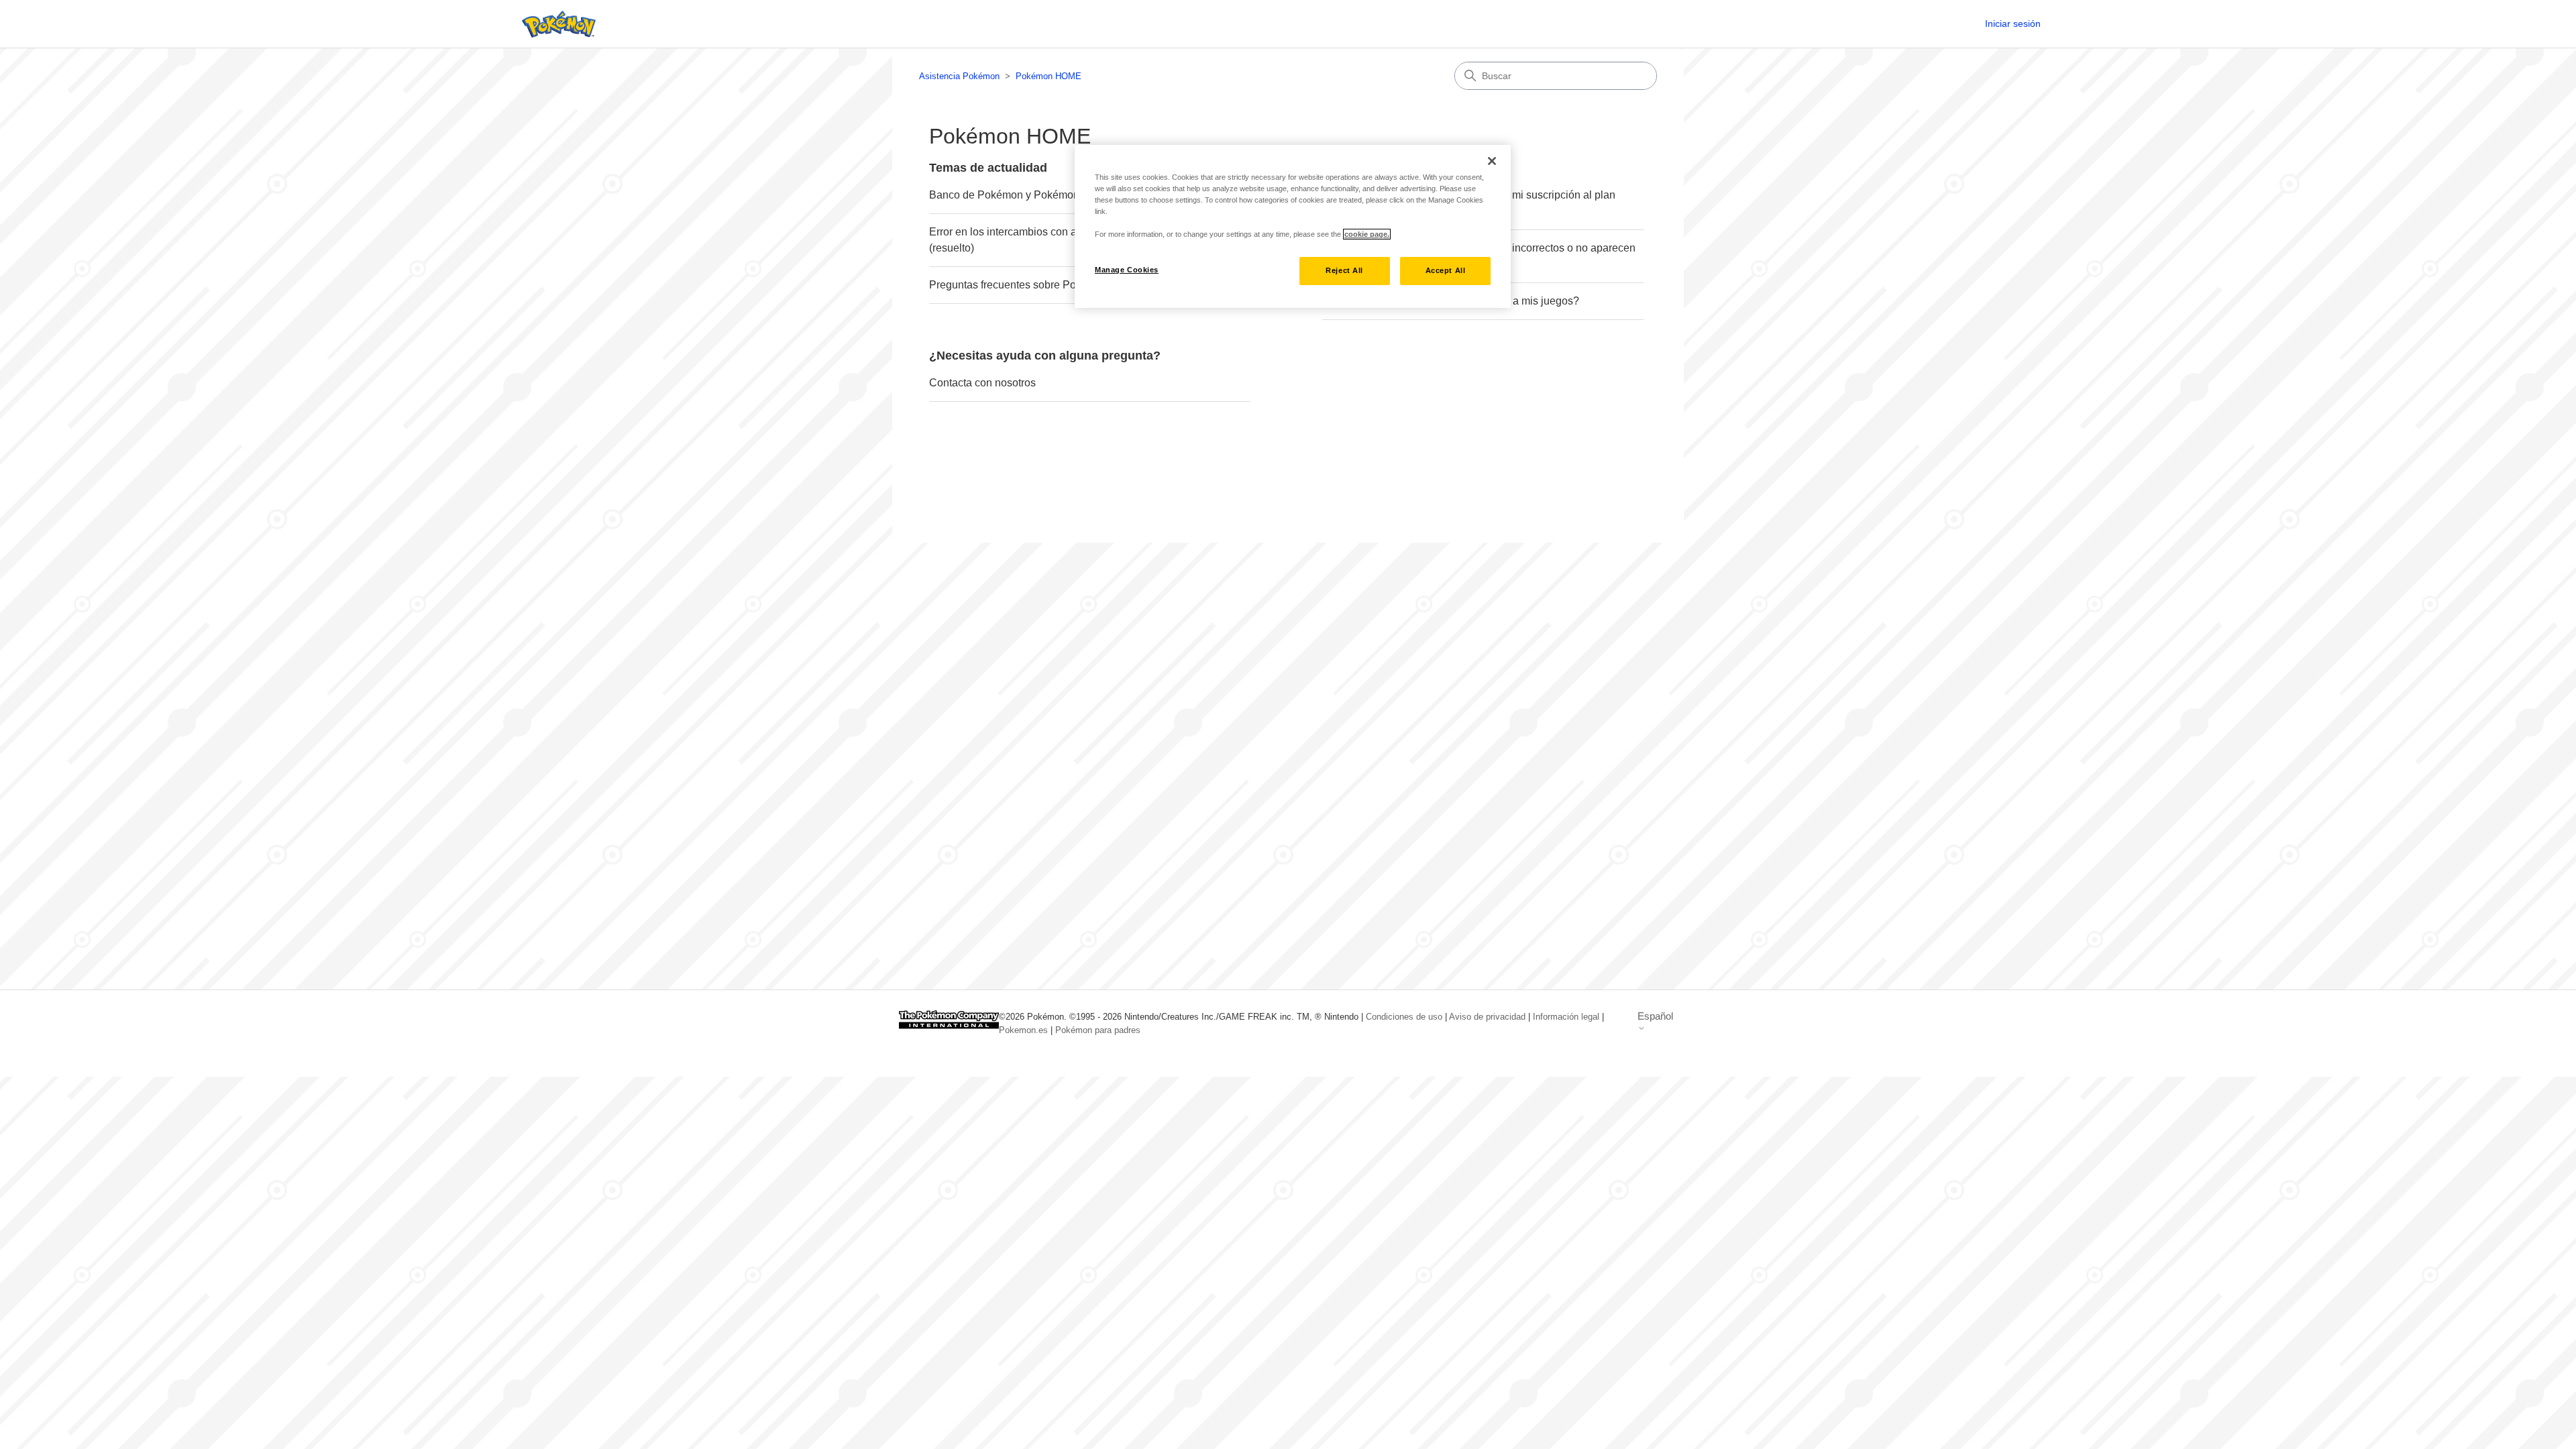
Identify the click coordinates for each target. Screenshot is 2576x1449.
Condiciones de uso (1404, 1017)
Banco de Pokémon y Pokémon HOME (1022, 195)
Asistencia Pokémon (959, 76)
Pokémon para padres (1098, 1030)
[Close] (1492, 161)
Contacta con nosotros (982, 383)
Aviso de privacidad (1487, 1017)
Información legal (1566, 1017)
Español (1655, 1016)
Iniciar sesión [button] (2013, 23)
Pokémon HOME (1049, 76)
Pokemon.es (1023, 1030)
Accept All (1446, 270)
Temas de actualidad (988, 168)
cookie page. (1367, 234)
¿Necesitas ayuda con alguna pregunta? (1045, 356)
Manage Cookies (1127, 270)
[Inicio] (555, 24)
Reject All (1344, 270)
